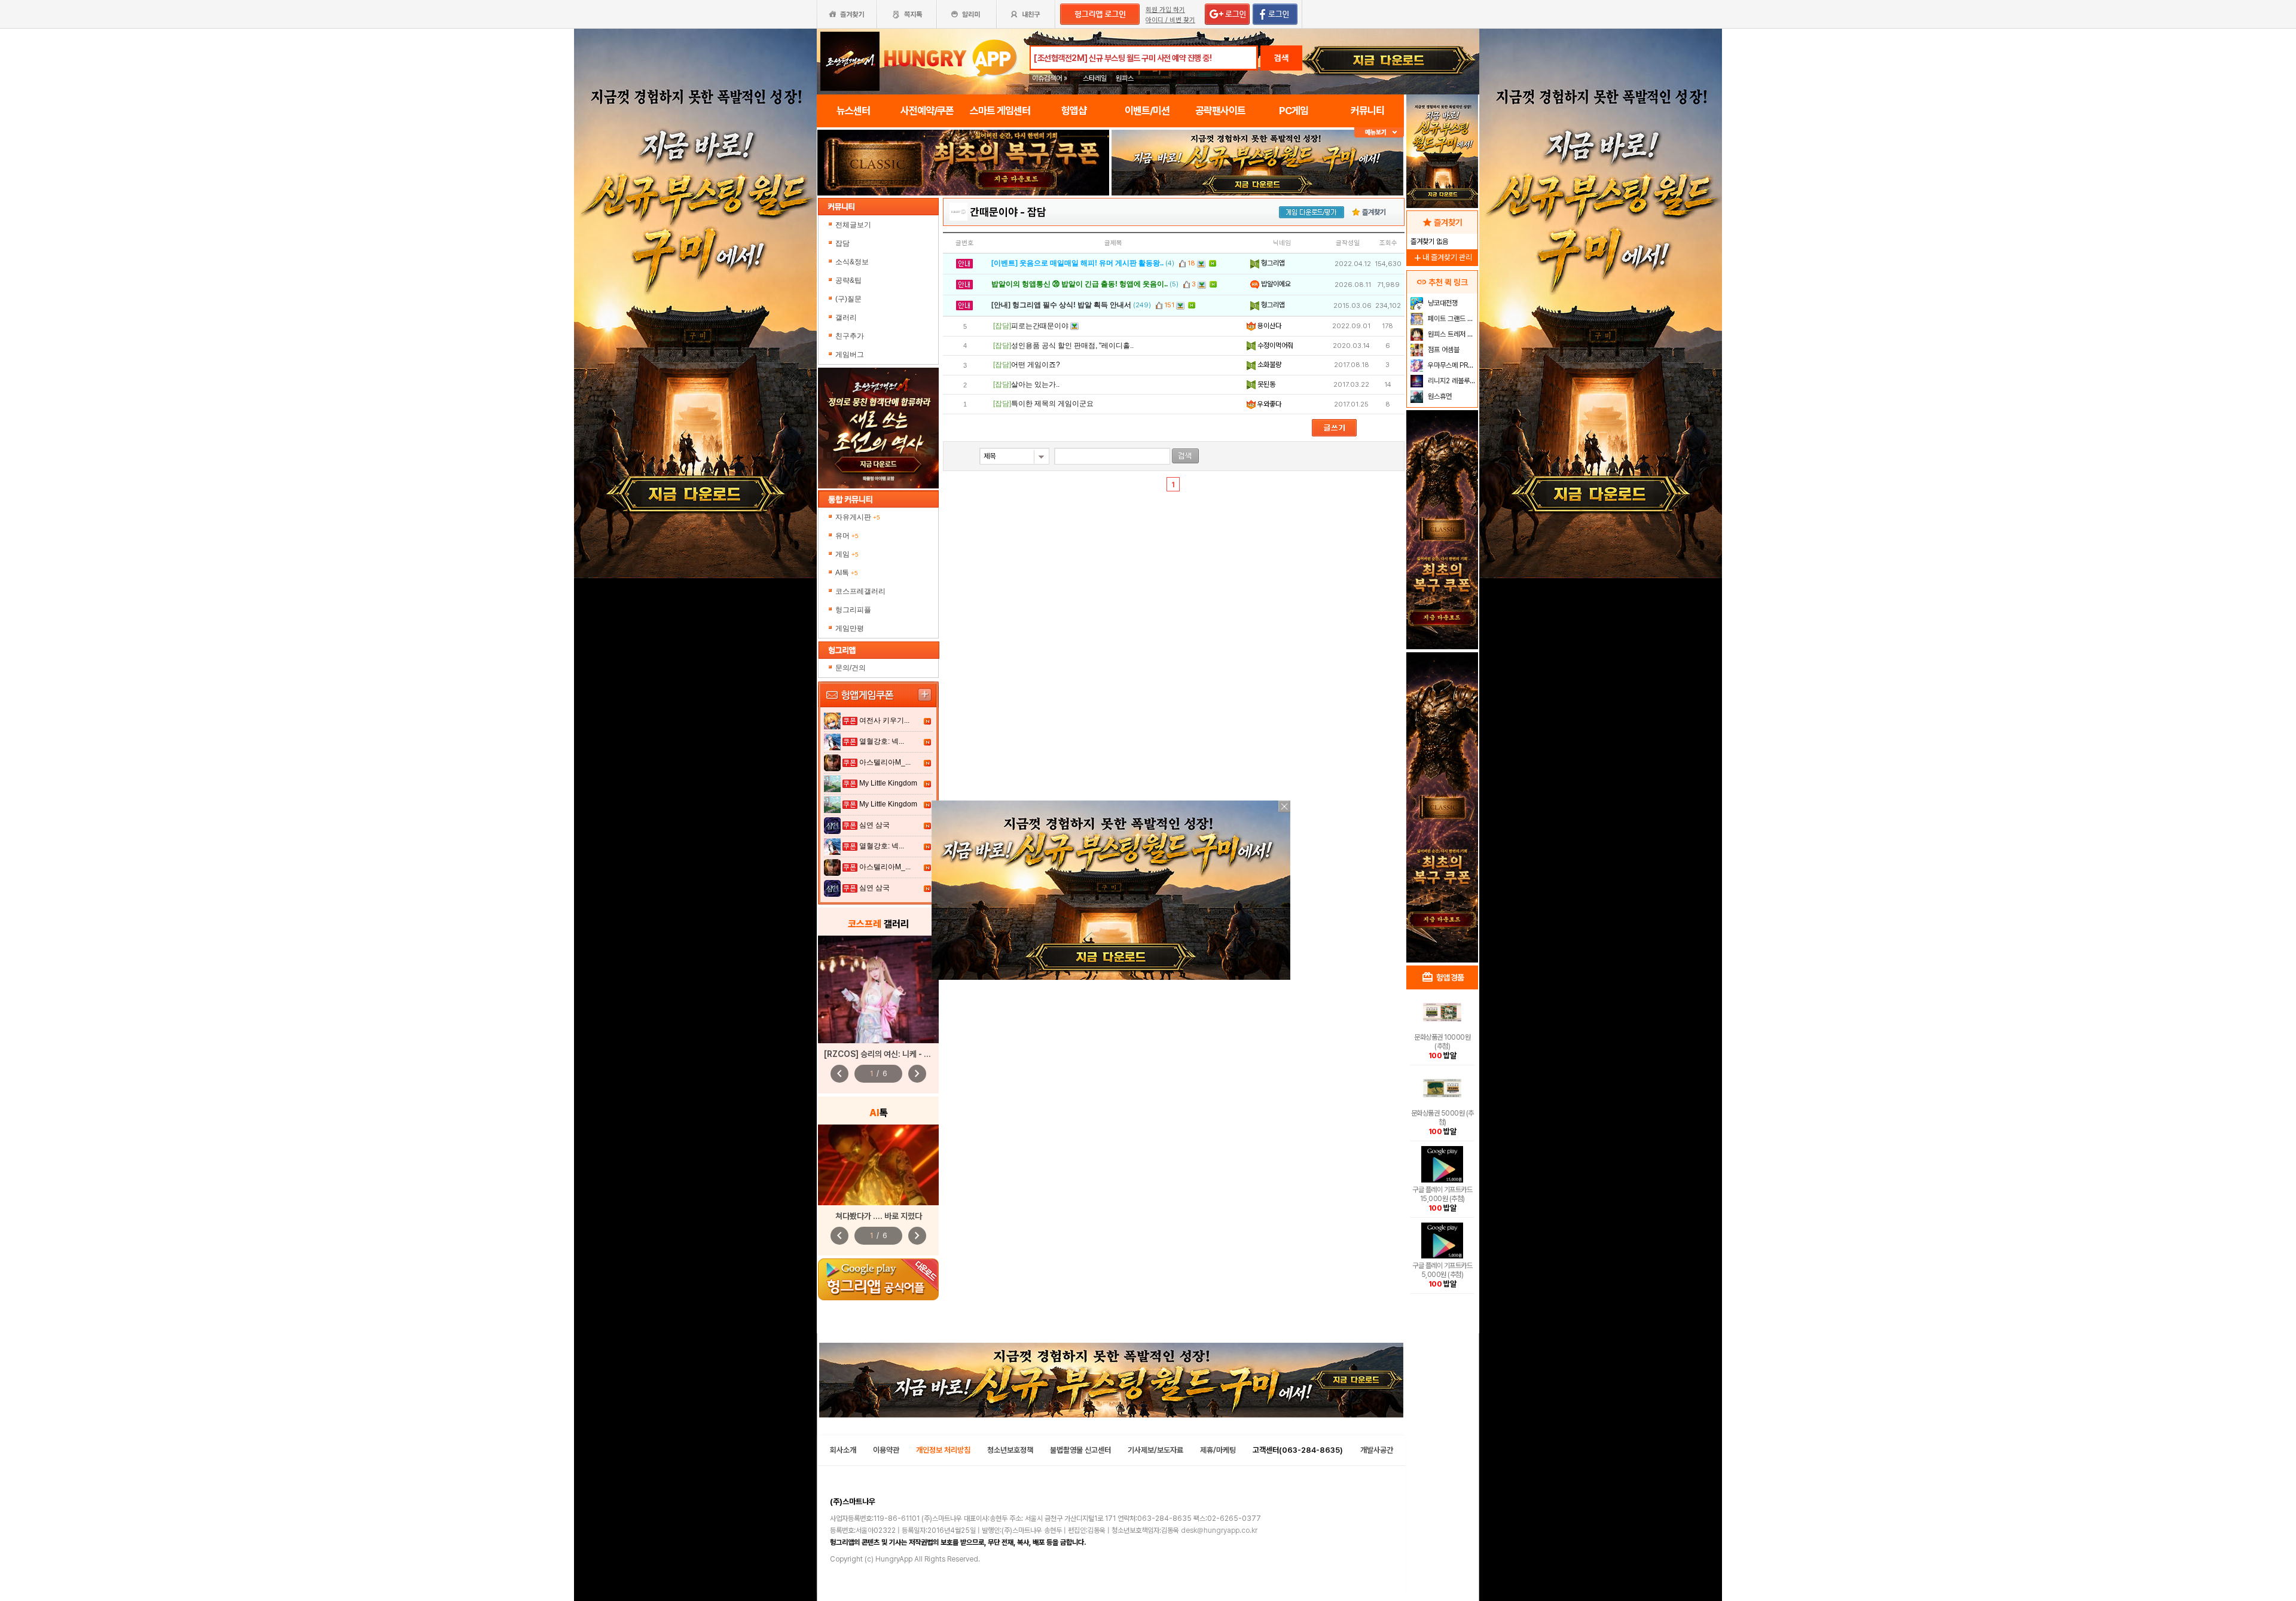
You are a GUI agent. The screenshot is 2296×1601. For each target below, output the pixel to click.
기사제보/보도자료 (1155, 1450)
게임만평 (850, 628)
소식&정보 (852, 262)
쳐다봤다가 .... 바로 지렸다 (879, 1216)
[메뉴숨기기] (1379, 132)
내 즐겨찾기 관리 (1442, 257)
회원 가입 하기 (1165, 10)
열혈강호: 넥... (882, 741)
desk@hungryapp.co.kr (1219, 1530)
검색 (1281, 58)
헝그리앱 (1272, 263)
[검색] (1185, 456)
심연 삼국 (874, 825)
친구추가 (850, 336)
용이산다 (1268, 326)
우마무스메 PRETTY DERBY (1451, 365)
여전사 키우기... (884, 720)
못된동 (1265, 384)
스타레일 (1095, 78)
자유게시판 (858, 517)
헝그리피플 (853, 610)
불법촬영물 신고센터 (1080, 1450)
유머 (847, 536)
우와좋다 (1268, 404)
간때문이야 (994, 212)
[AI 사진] (878, 1165)
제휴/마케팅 (1218, 1450)
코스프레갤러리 (860, 591)
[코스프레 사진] (878, 989)
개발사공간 (1377, 1450)
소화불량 (1268, 365)
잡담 (842, 243)
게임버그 (850, 355)
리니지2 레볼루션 (1451, 381)
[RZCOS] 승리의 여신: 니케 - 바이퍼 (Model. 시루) (911, 1054)
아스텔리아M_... (885, 762)
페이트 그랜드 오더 (1451, 319)
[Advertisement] (1442, 769)
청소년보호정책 (1010, 1450)
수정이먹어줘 (1274, 346)
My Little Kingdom (888, 783)
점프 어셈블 (1443, 350)
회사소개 (843, 1450)
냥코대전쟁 (1442, 303)
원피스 (1125, 78)
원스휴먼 (1439, 396)
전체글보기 (853, 225)
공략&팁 (848, 280)
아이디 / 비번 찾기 (1170, 20)
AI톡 (847, 573)
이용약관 (886, 1450)
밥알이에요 (1275, 284)
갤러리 (846, 317)
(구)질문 (848, 299)
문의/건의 (851, 668)
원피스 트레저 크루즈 (1451, 334)
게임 (847, 554)
